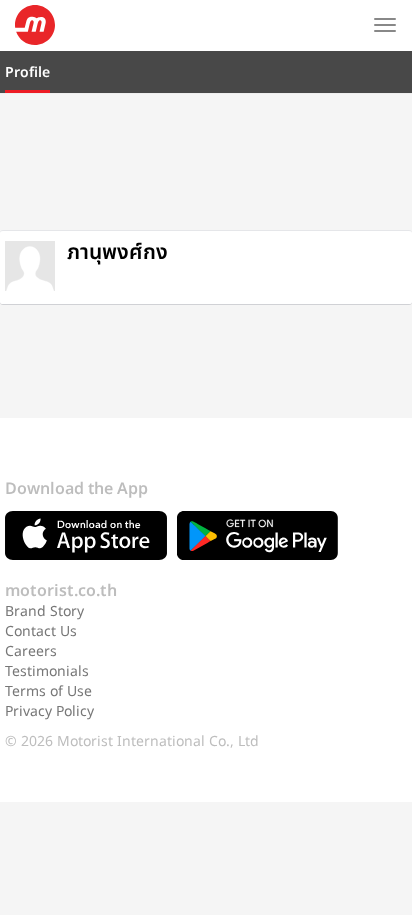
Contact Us (41, 631)
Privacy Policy (49, 711)
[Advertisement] (206, 159)
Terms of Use (48, 691)
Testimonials (47, 671)
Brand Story (44, 611)
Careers (31, 651)
